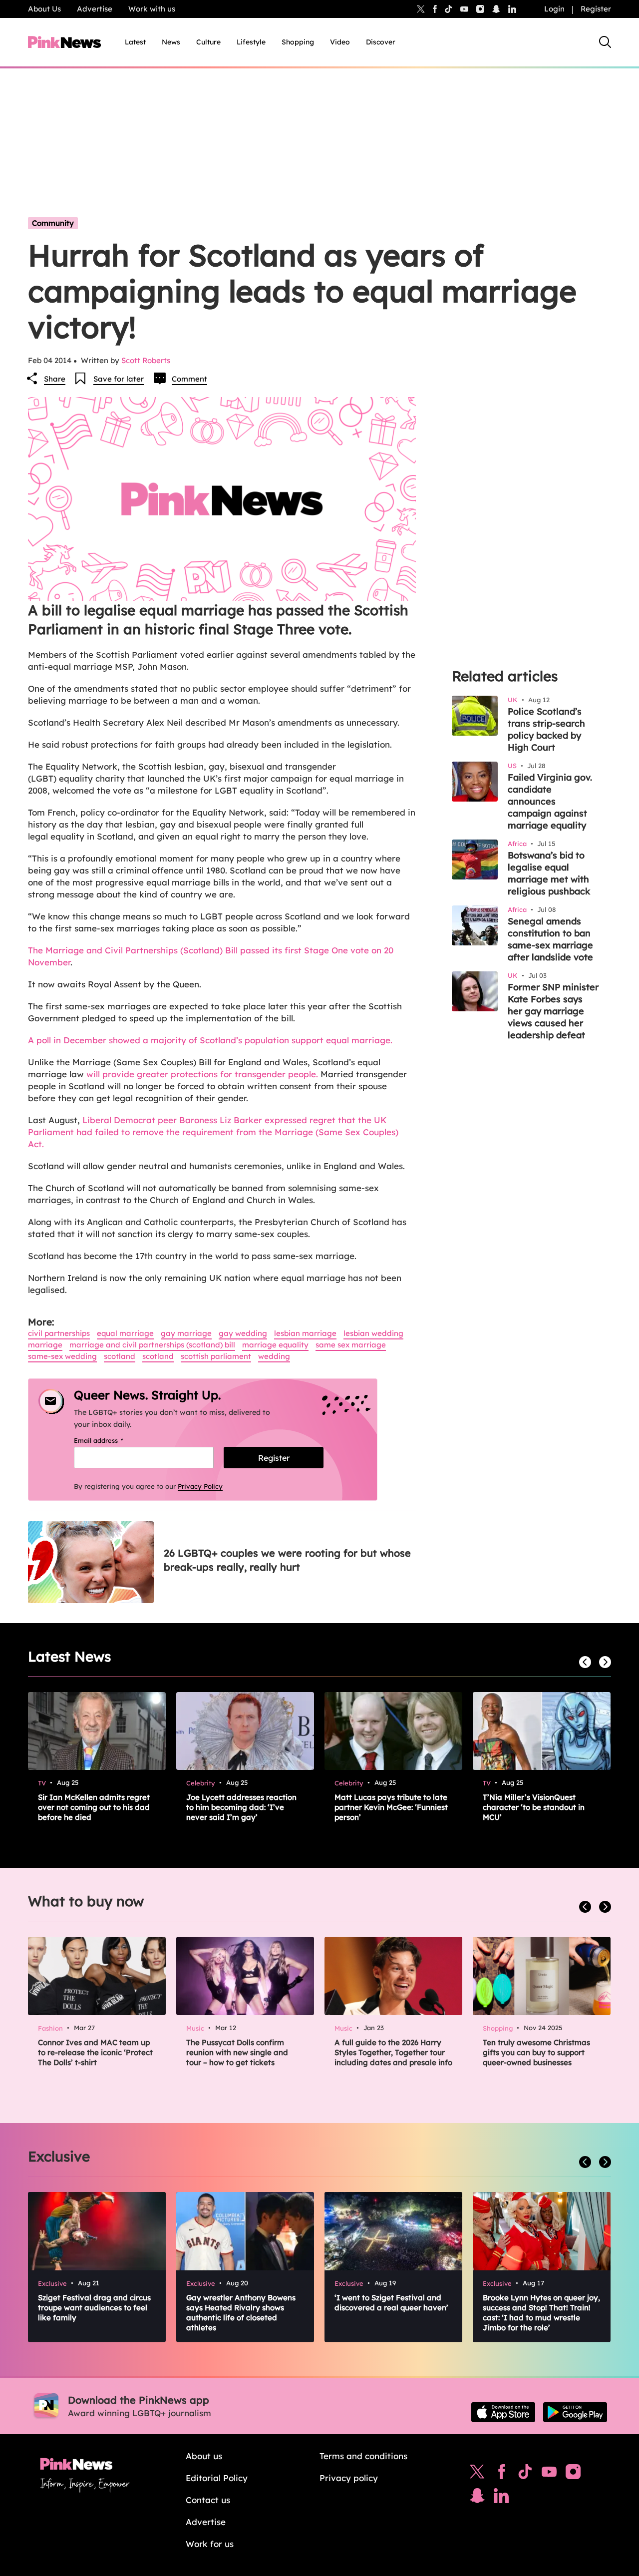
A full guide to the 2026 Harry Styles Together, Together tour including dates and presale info (393, 2052)
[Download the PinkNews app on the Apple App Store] (503, 2412)
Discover (381, 42)
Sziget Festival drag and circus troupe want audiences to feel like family (94, 2308)
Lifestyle (251, 42)
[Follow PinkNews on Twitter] (477, 2474)
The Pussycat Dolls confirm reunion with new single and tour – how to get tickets (237, 2052)
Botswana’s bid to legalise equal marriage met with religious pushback (549, 873)
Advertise (95, 9)
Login (554, 9)
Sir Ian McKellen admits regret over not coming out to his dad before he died (94, 1807)
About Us (44, 9)
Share (55, 379)
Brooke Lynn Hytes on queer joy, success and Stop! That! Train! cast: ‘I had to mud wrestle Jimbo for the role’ (541, 2313)
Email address (111, 1440)
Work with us (152, 9)
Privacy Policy (200, 1486)
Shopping (298, 42)
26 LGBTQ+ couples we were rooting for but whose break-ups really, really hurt (287, 1560)
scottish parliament (216, 1356)
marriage (45, 1345)
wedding (274, 1356)
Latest (135, 42)
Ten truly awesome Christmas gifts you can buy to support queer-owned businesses (536, 2052)
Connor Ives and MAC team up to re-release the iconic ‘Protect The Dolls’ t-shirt (95, 2052)
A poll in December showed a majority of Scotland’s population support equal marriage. (211, 1040)
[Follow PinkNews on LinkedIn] (512, 9)
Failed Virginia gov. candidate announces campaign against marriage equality (550, 801)
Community (53, 223)
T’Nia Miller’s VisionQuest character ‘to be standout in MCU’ (534, 1807)
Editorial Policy (217, 2478)
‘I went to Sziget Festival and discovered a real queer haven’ (391, 2303)
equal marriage (125, 1333)
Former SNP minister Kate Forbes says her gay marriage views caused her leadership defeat (553, 1011)
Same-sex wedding (62, 1356)
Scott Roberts (146, 360)
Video (340, 42)
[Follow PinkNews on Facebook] (501, 2474)
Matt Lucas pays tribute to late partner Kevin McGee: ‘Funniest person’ (391, 1807)
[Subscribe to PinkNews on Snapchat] (477, 2498)
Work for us (210, 2544)
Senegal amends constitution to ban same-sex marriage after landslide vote (550, 939)
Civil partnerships (59, 1333)
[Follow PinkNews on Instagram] (573, 2474)
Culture (208, 42)
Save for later (119, 379)
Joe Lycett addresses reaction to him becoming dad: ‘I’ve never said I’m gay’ (241, 1807)
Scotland (120, 1356)
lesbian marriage (305, 1333)
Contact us (208, 2500)
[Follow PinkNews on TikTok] (525, 2474)
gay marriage (186, 1333)
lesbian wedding (373, 1333)
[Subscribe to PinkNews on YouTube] (549, 2474)
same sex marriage (351, 1345)
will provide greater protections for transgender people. (202, 1074)
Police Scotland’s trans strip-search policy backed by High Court (546, 729)
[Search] (605, 42)
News (171, 42)
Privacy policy (349, 2478)
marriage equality (275, 1345)
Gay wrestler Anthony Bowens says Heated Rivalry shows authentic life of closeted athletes (241, 2313)
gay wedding (243, 1333)
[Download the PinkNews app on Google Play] (575, 2412)
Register (596, 9)
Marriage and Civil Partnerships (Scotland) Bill (152, 1345)
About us (204, 2456)
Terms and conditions (363, 2456)
